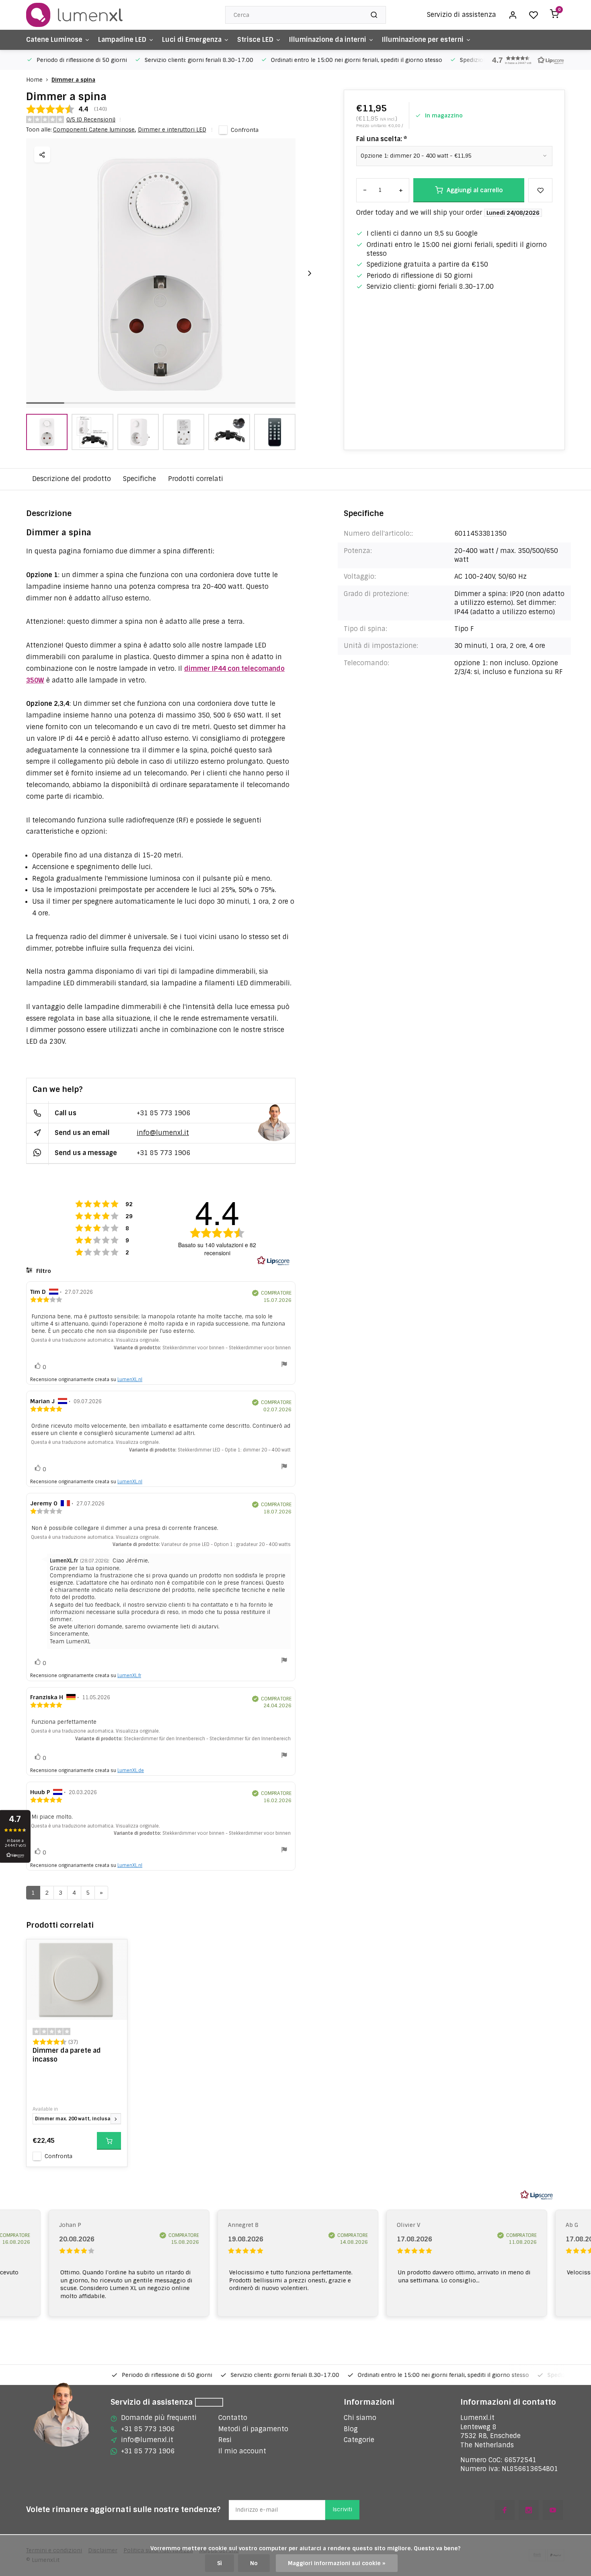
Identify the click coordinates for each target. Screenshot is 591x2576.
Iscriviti (342, 2509)
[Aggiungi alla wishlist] (115, 1951)
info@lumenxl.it (163, 1133)
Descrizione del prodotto (72, 479)
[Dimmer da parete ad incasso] (77, 1980)
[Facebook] (505, 2510)
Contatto (233, 2418)
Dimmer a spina (73, 80)
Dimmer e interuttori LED (172, 130)
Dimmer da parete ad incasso (67, 2055)
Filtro (43, 1271)
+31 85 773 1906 (163, 1113)
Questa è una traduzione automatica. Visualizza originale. (95, 1340)
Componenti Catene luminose (94, 130)
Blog (351, 2429)
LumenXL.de (131, 1770)
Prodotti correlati (196, 479)
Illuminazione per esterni (423, 40)
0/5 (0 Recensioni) (91, 119)
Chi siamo (360, 2418)
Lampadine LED (122, 40)
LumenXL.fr (129, 1676)
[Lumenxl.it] (74, 15)
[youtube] (553, 2510)
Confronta (245, 130)
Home (34, 80)
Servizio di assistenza (462, 15)
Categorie (359, 2440)
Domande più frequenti (159, 2418)
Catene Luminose (54, 40)
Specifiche (140, 479)
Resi (225, 2440)
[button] (525, 60)
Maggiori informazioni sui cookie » (337, 2563)
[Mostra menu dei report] (284, 1365)
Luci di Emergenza (192, 40)
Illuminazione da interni (328, 40)
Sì (220, 2563)
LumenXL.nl (130, 1379)
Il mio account (242, 2451)
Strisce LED (255, 40)
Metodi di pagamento (253, 2429)
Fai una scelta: (382, 139)
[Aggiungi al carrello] (109, 2141)
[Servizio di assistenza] (209, 2402)
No (254, 2563)
